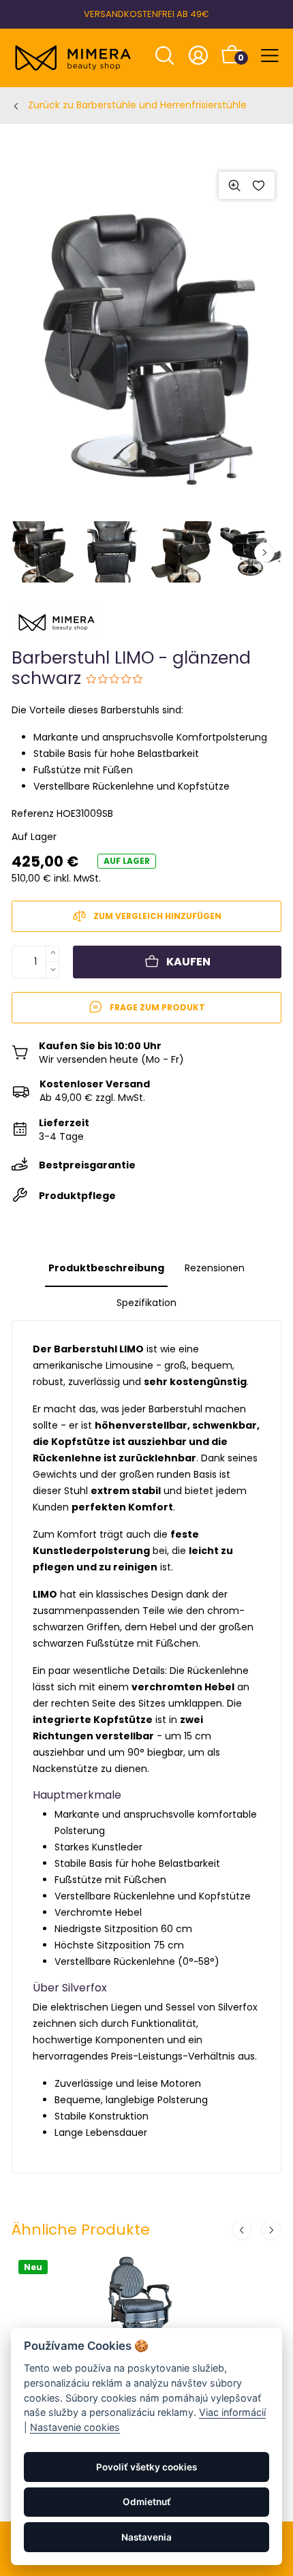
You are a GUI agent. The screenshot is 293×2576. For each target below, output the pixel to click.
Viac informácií (232, 2412)
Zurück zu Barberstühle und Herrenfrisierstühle (137, 105)
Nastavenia (146, 2537)
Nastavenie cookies (75, 2427)
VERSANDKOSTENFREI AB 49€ (146, 14)
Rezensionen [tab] (215, 1268)
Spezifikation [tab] (146, 1303)
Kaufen (188, 962)
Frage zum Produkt (157, 1007)
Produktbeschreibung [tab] (106, 1268)
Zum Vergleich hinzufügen (157, 916)
